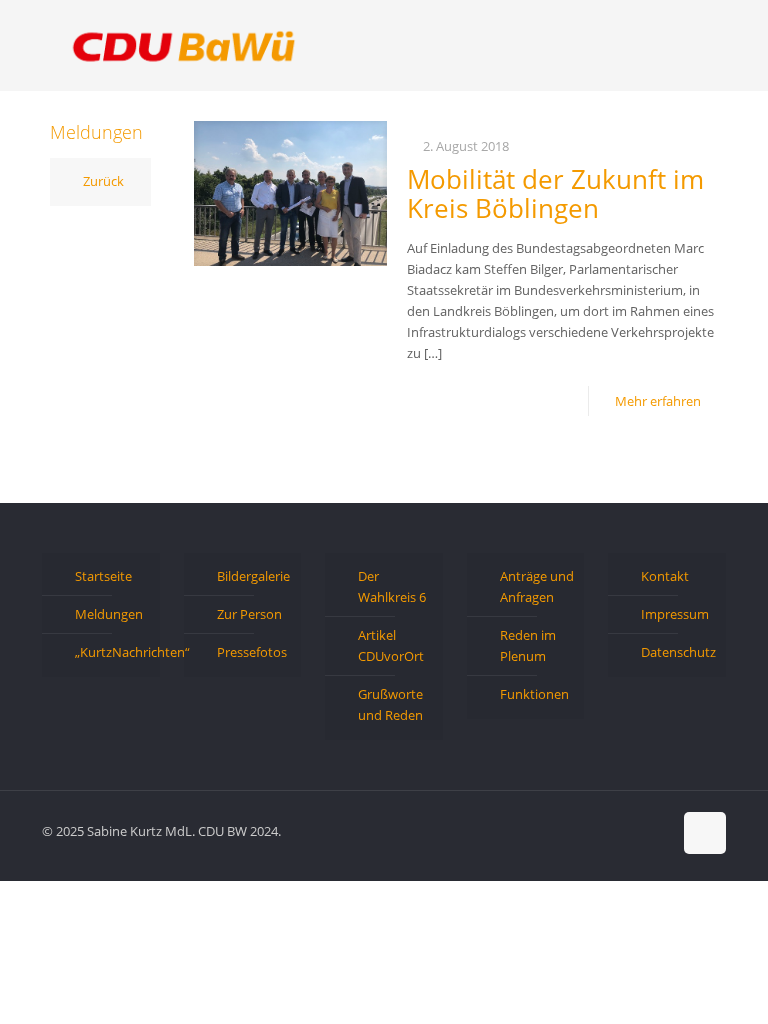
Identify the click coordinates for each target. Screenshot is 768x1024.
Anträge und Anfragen (537, 586)
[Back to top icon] (705, 833)
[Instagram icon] (656, 830)
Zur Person (249, 614)
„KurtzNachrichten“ (112, 652)
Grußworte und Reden (390, 704)
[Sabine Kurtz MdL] (184, 45)
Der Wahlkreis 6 (392, 586)
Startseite (103, 576)
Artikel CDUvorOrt (391, 645)
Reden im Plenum (528, 645)
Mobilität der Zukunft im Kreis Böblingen (555, 193)
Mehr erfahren (658, 401)
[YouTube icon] (635, 830)
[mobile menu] (694, 45)
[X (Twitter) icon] (614, 830)
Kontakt (665, 576)
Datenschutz (678, 652)
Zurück (103, 181)
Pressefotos (252, 652)
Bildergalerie (253, 576)
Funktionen (534, 694)
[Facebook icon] (593, 830)
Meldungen (109, 614)
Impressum (675, 614)
